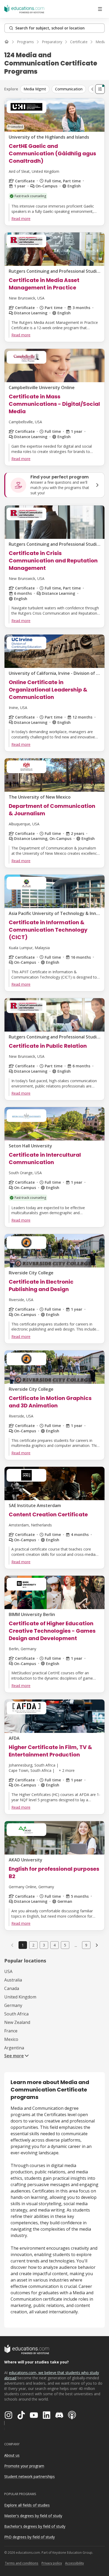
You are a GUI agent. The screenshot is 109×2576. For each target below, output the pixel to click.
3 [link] (44, 1945)
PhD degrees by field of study (29, 2537)
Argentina (14, 2048)
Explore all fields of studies (27, 2505)
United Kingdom (20, 1997)
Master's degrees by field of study (33, 2516)
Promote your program (24, 2466)
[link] (97, 1945)
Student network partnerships (29, 2476)
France (11, 2031)
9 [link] (86, 1945)
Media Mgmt (35, 89)
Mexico (11, 2039)
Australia (13, 1980)
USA (8, 1971)
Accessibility (74, 2563)
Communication (69, 89)
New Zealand (17, 2022)
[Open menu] (100, 9)
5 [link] (65, 1945)
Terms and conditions (22, 2563)
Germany (13, 2005)
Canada (12, 1988)
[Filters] (100, 89)
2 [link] (33, 1945)
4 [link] (54, 1945)
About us (12, 2455)
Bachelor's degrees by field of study (35, 2526)
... (76, 1945)
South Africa (16, 2014)
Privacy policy (52, 2563)
